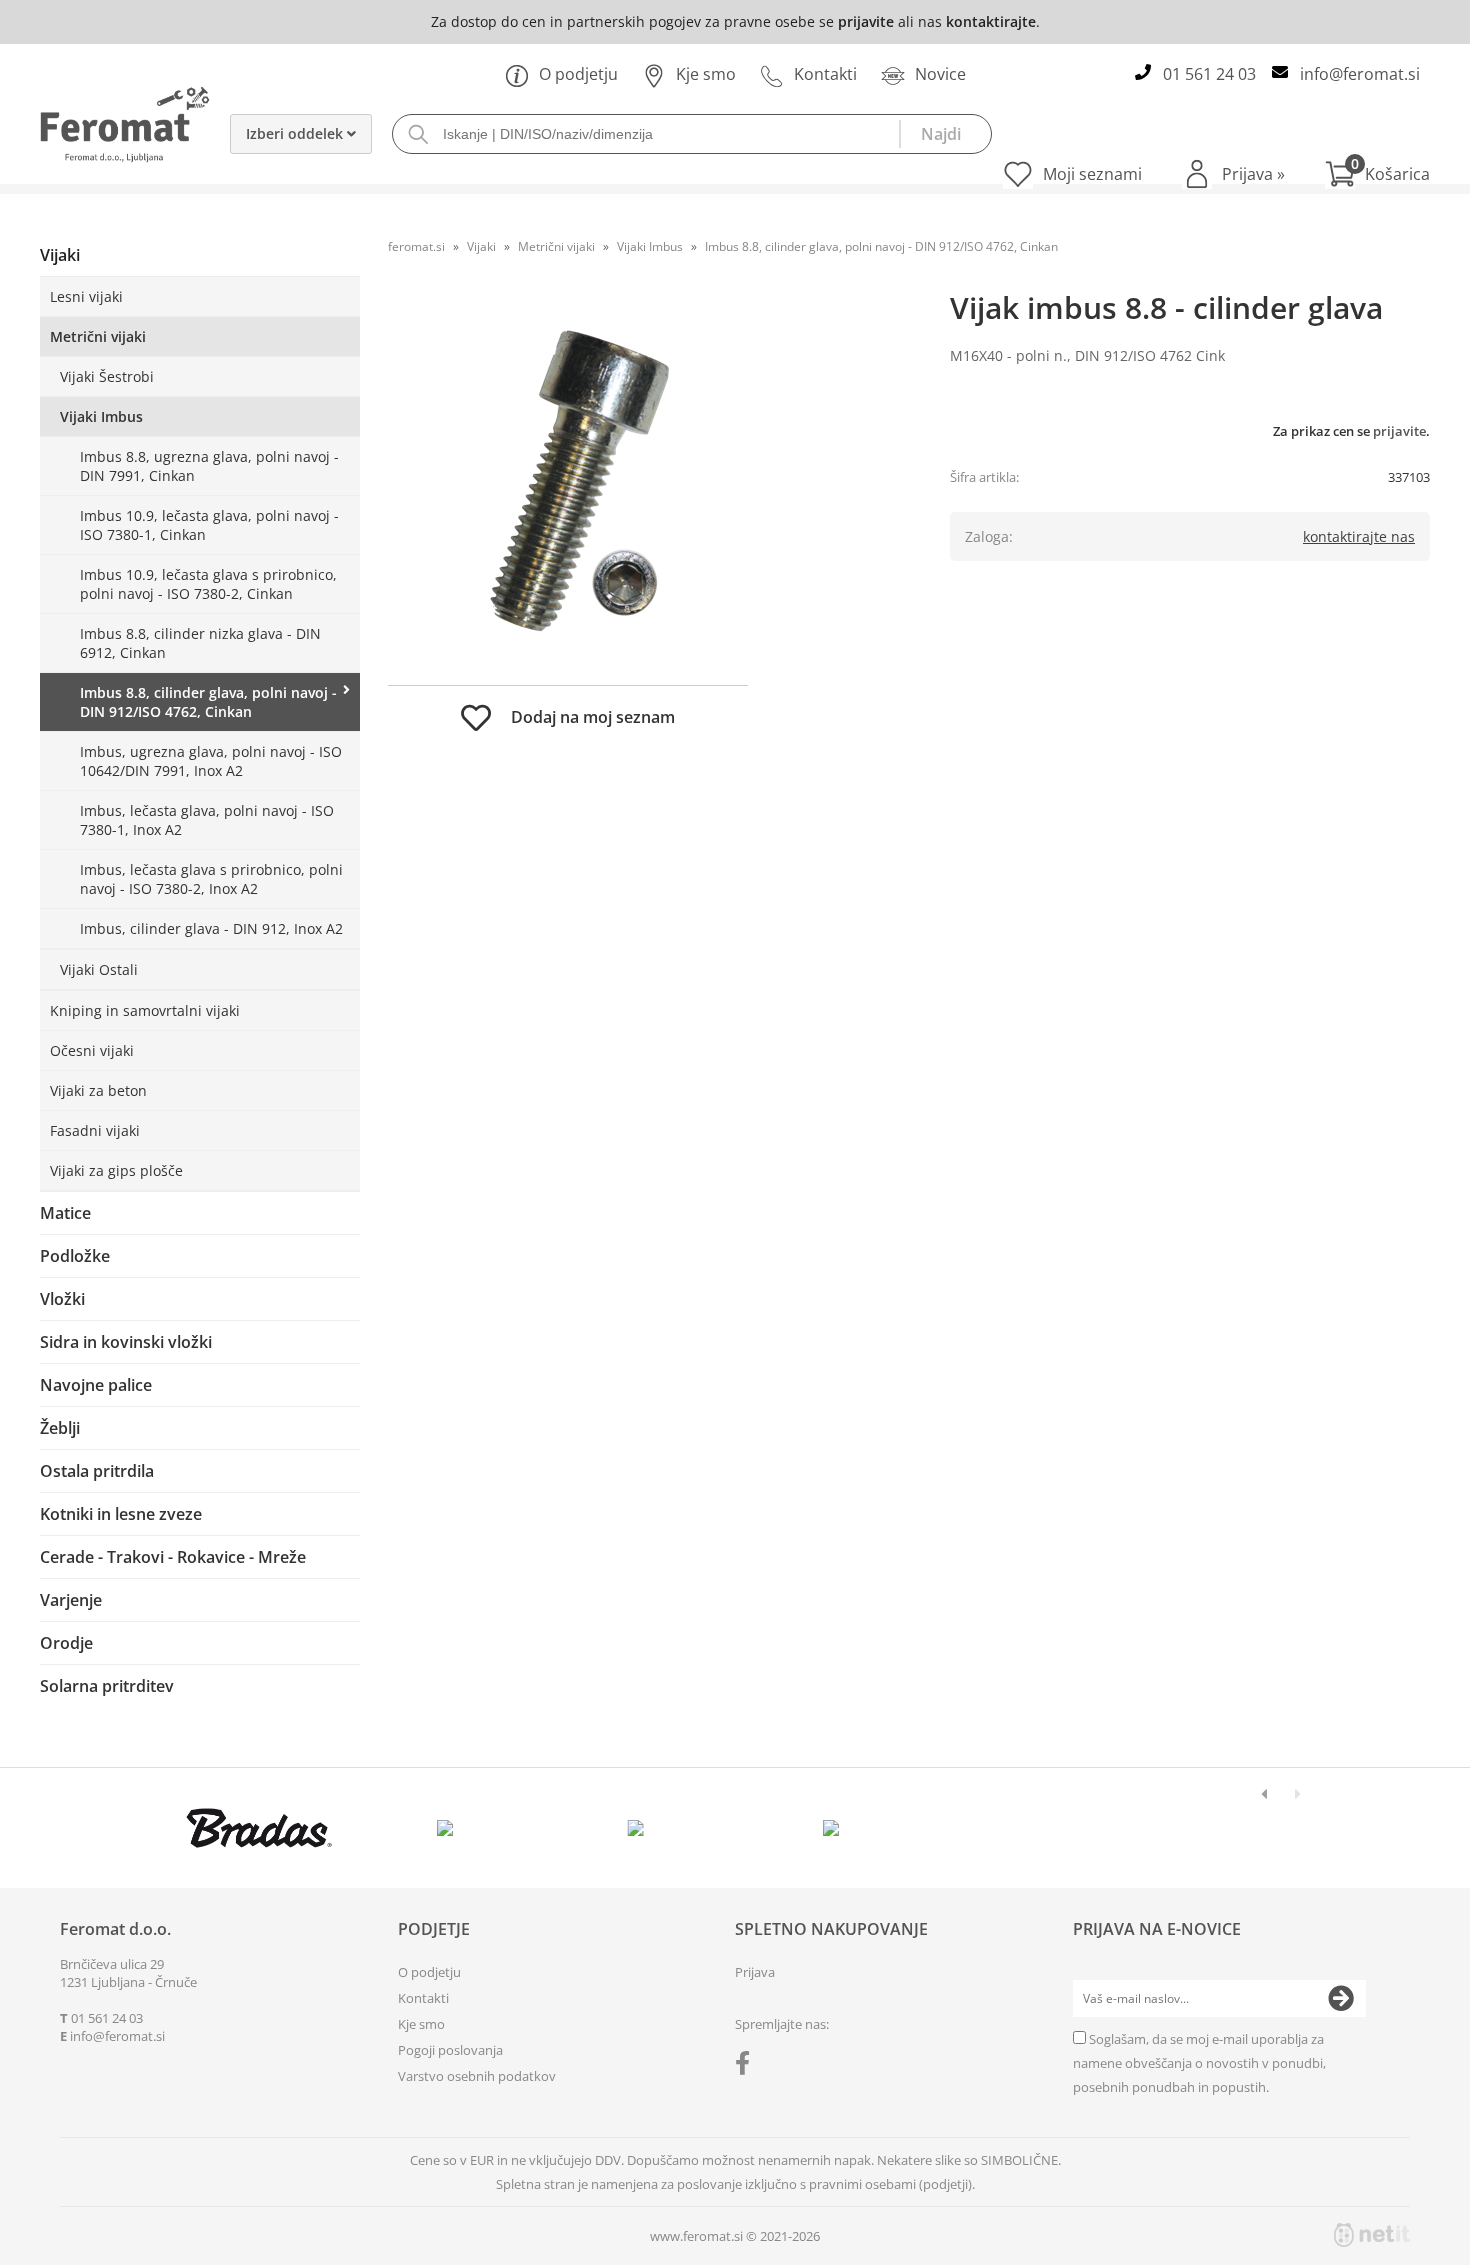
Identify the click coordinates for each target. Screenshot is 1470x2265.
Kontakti (825, 74)
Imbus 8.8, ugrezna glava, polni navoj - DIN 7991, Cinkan (209, 466)
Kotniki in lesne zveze (121, 1514)
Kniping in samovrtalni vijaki (145, 1010)
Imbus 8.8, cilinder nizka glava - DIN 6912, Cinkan (200, 643)
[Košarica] (1377, 174)
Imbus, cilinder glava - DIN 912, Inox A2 (211, 928)
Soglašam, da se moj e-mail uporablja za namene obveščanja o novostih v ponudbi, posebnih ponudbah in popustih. (1199, 2063)
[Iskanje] (945, 134)
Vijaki (60, 255)
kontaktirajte (991, 21)
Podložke (75, 1256)
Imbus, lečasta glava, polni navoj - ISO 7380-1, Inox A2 (207, 820)
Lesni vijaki (86, 296)
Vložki (62, 1299)
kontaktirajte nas (1359, 536)
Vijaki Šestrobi (107, 376)
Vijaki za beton (98, 1090)
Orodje (66, 1643)
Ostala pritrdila (97, 1471)
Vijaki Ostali (99, 969)
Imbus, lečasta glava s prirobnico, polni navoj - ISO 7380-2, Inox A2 (211, 879)
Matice (65, 1213)
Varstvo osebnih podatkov (477, 2076)
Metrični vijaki (98, 336)
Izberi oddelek (296, 133)
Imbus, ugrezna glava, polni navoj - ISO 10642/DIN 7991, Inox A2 (211, 761)
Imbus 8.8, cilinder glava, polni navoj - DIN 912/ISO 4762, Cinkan (208, 702)
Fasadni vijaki (95, 1130)
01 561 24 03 (1209, 74)
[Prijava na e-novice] (1341, 1999)
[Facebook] (747, 2067)
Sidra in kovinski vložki (126, 1342)
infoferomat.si (1360, 74)
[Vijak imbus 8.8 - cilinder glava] (568, 485)
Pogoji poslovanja (450, 2050)
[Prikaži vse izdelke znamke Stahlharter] (640, 1828)
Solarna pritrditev (107, 1686)
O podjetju (578, 74)
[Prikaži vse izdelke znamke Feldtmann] (449, 1828)
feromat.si (416, 246)
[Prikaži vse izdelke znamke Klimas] (831, 1828)
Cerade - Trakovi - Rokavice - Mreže (173, 1557)
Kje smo (706, 74)
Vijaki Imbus (101, 416)
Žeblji (60, 1428)
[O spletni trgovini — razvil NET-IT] (1372, 2235)
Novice (940, 74)
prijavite (866, 21)
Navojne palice (96, 1385)
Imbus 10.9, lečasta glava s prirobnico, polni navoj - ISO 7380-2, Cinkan (208, 584)
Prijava (1253, 174)
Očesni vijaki (92, 1050)
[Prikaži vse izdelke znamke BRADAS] (259, 1828)
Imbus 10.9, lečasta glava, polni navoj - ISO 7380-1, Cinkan (209, 525)
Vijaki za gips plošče (116, 1170)
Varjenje (71, 1600)
